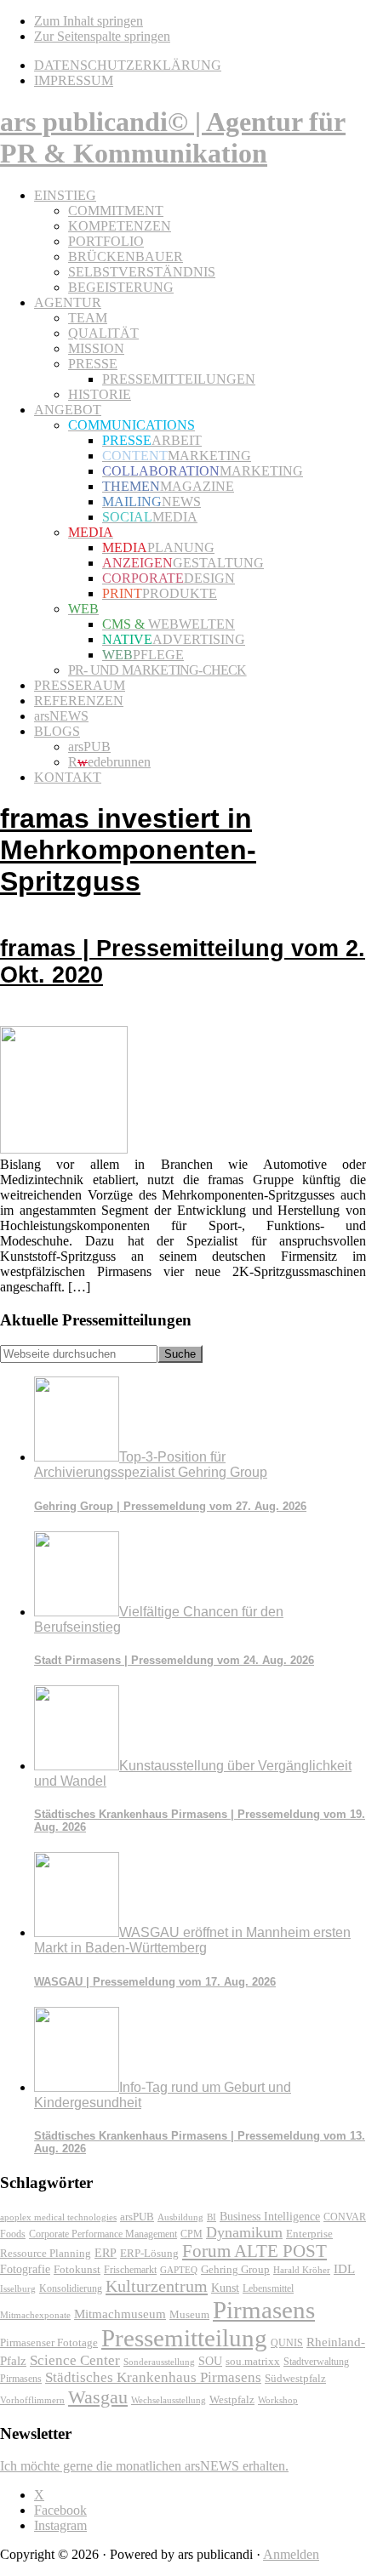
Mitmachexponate (35, 2315)
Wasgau (98, 2397)
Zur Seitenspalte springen (102, 36)
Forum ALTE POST (254, 2251)
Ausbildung (180, 2217)
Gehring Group (235, 2269)
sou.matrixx (253, 2361)
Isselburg (18, 2288)
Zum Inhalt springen (89, 21)
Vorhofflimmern (32, 2400)
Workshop (278, 2400)
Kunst (225, 2288)
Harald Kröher (302, 2270)
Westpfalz (232, 2400)
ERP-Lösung (149, 2253)
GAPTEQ (179, 2270)
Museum (189, 2314)
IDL (344, 2269)
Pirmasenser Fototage (49, 2342)
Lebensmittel (268, 2288)
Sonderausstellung (159, 2362)
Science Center (75, 2360)
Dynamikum (244, 2232)
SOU (210, 2361)
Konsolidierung (71, 2288)
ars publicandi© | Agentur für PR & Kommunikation (173, 137)
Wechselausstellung (169, 2400)
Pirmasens (264, 2310)
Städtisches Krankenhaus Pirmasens (153, 2377)
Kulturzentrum (157, 2286)
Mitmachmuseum (120, 2314)
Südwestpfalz (295, 2379)
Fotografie (25, 2269)
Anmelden (291, 2554)
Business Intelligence (270, 2216)
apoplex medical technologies (58, 2217)
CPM (192, 2234)
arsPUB (137, 2217)
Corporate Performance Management (103, 2234)
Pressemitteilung (184, 2338)
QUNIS (287, 2343)
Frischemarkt (130, 2270)
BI (212, 2217)
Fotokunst (77, 2269)
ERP (106, 2253)
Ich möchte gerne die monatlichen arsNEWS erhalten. (144, 2466)
